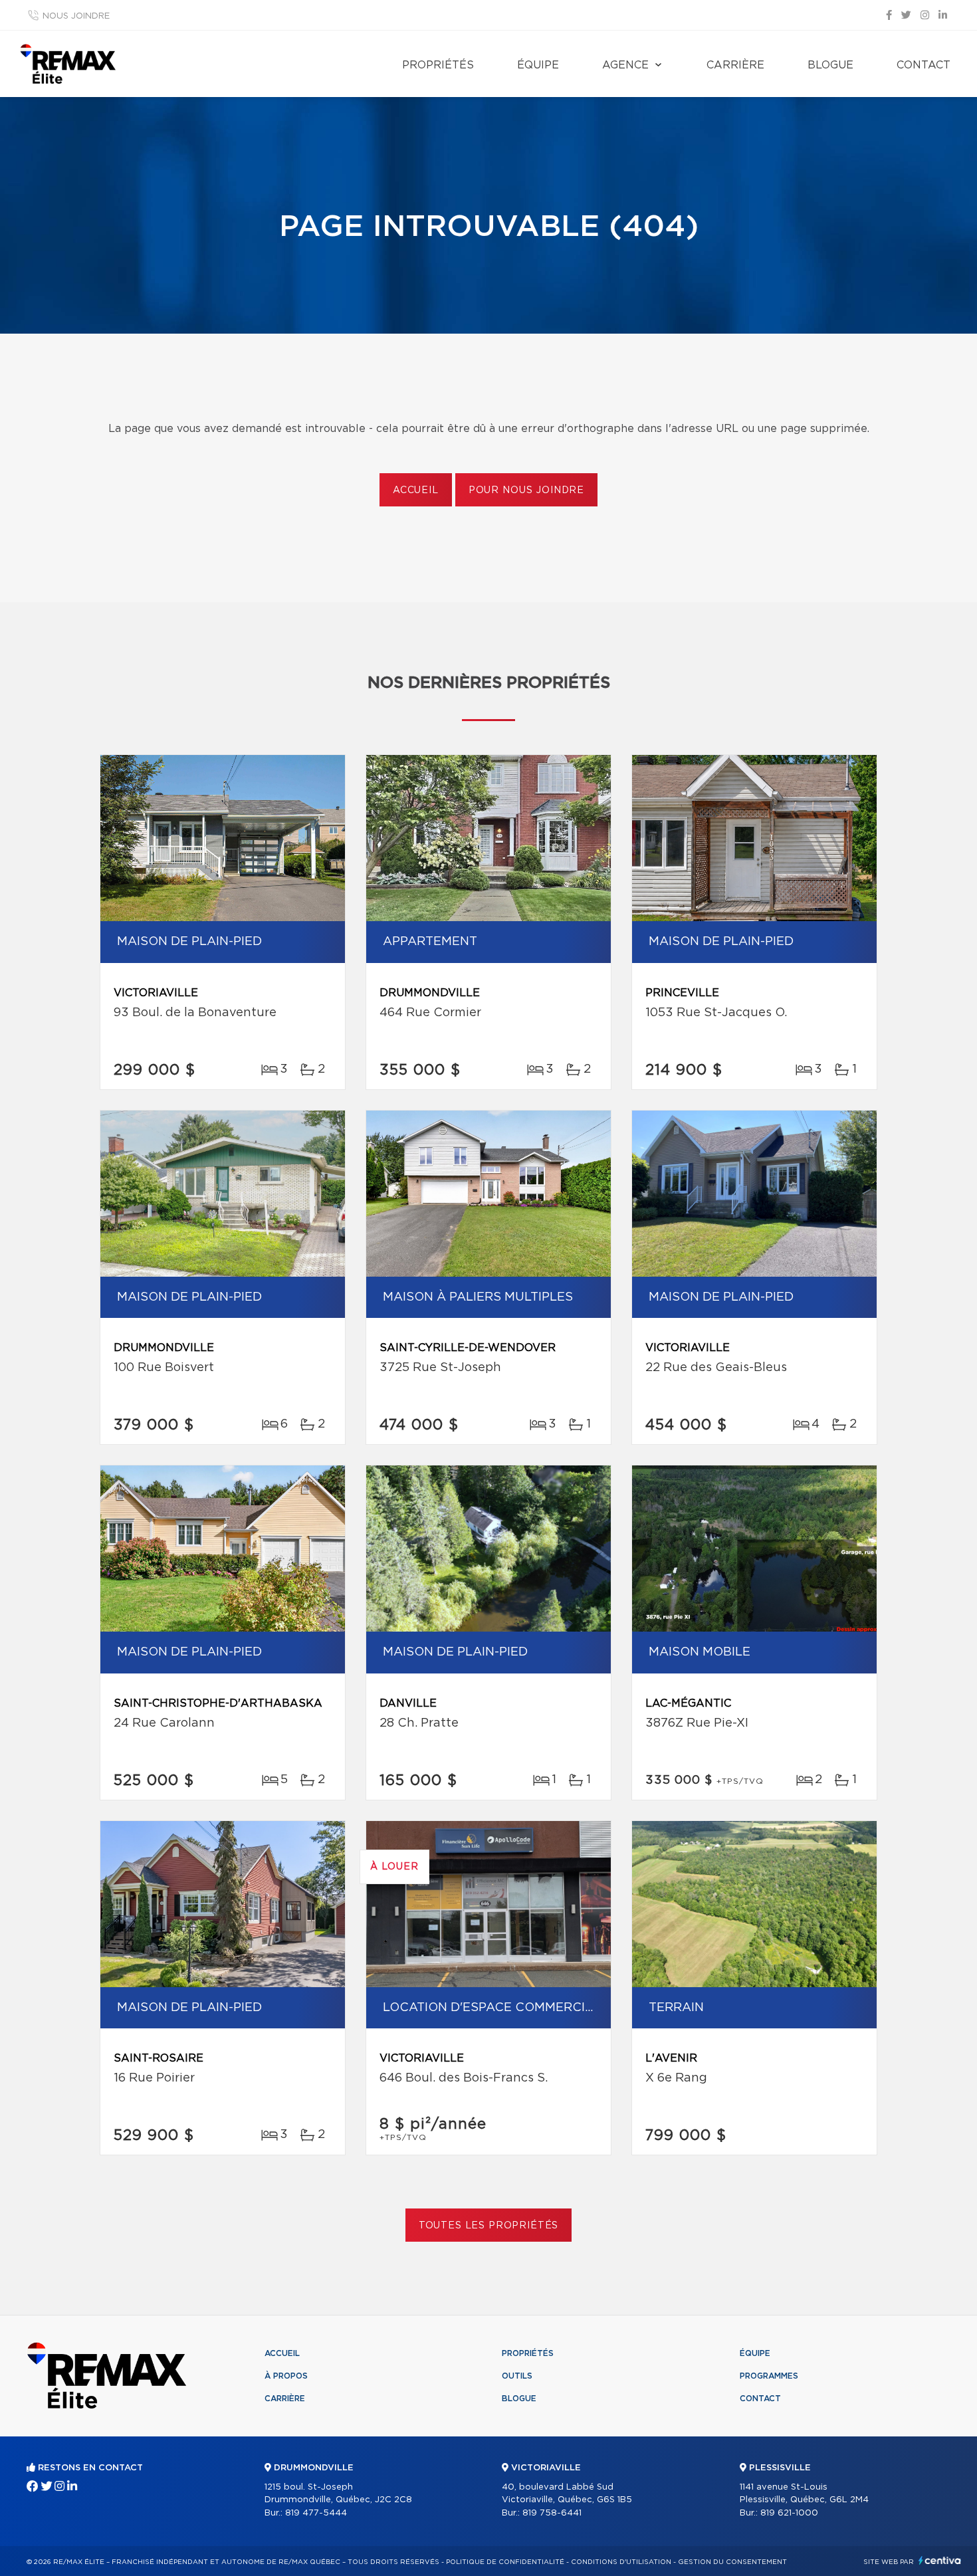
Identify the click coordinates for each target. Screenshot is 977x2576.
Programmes (769, 2376)
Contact (923, 65)
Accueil (416, 490)
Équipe (538, 65)
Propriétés (438, 65)
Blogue (830, 65)
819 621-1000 (789, 2513)
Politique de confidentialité (505, 2562)
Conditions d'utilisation (621, 2562)
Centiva (940, 2560)
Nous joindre (76, 16)
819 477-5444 (316, 2513)
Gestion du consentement (732, 2562)
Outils (517, 2376)
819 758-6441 (552, 2513)
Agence (625, 65)
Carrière (735, 65)
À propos (286, 2376)
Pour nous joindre (526, 490)
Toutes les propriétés (489, 2226)
